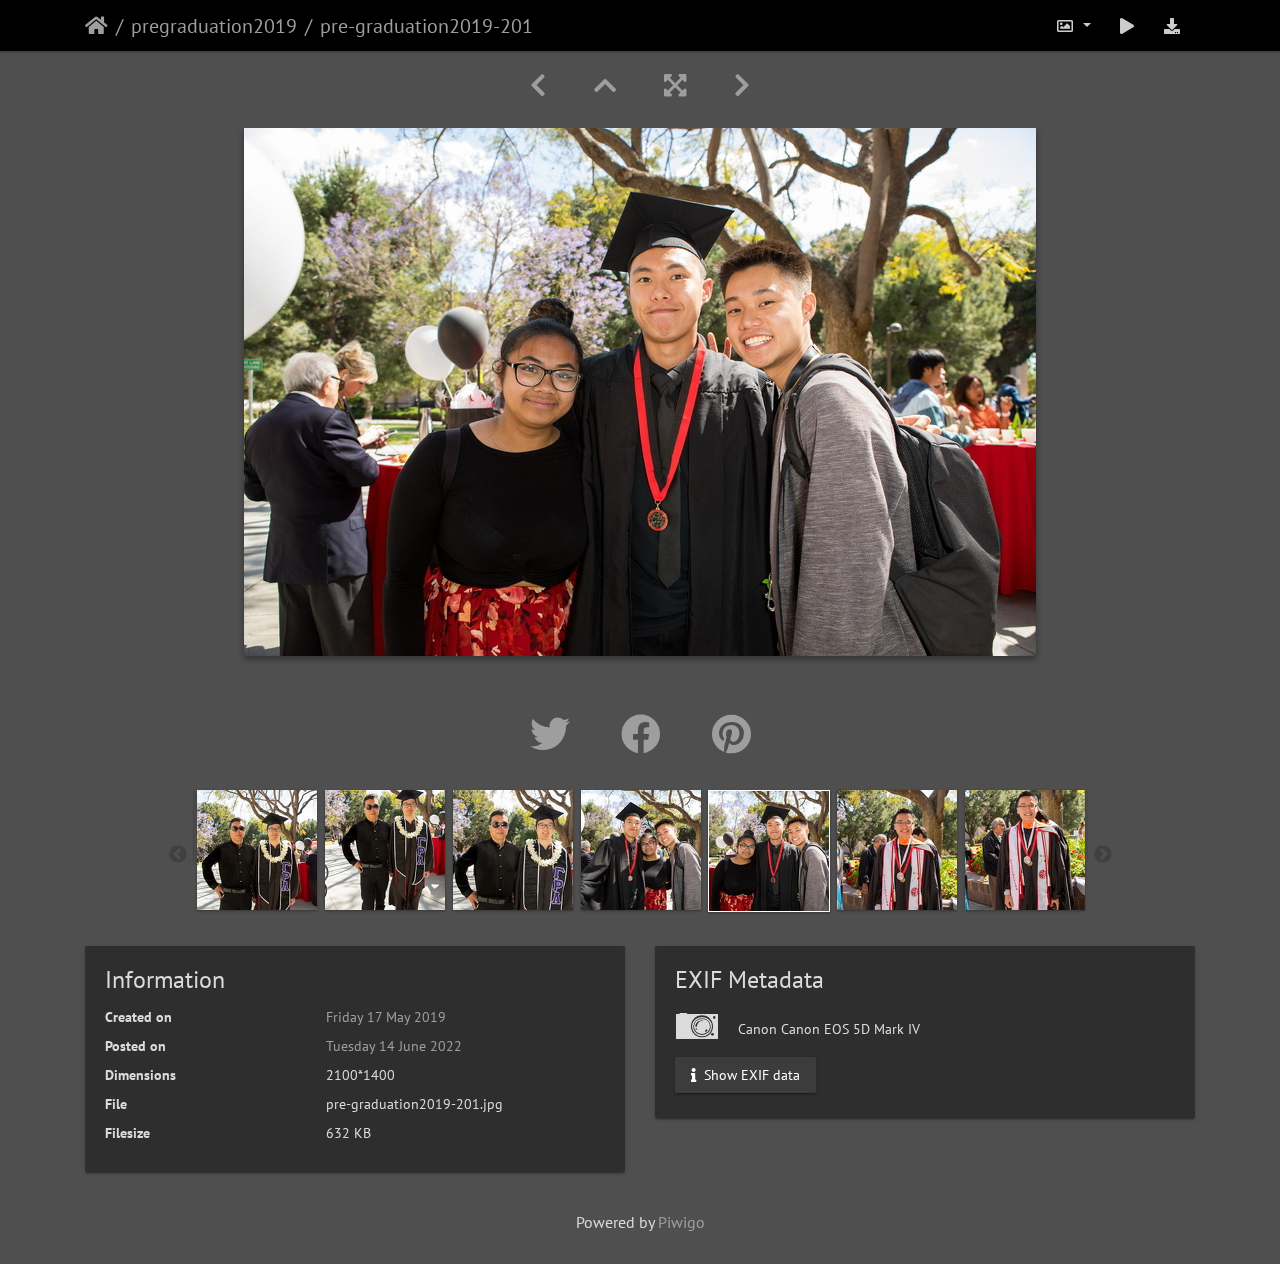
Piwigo (681, 1222)
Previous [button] (178, 855)
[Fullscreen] (675, 85)
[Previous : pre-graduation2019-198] (538, 85)
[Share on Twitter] (555, 734)
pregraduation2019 (214, 26)
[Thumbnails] (605, 85)
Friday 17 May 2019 (386, 1017)
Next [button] (1103, 855)
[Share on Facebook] (646, 734)
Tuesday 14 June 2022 (394, 1046)
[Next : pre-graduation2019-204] (742, 85)
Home (96, 26)
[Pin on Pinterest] (731, 734)
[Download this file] (1172, 25)
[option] (257, 850)
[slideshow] (1127, 25)
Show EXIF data (750, 1075)
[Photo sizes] (1073, 25)
